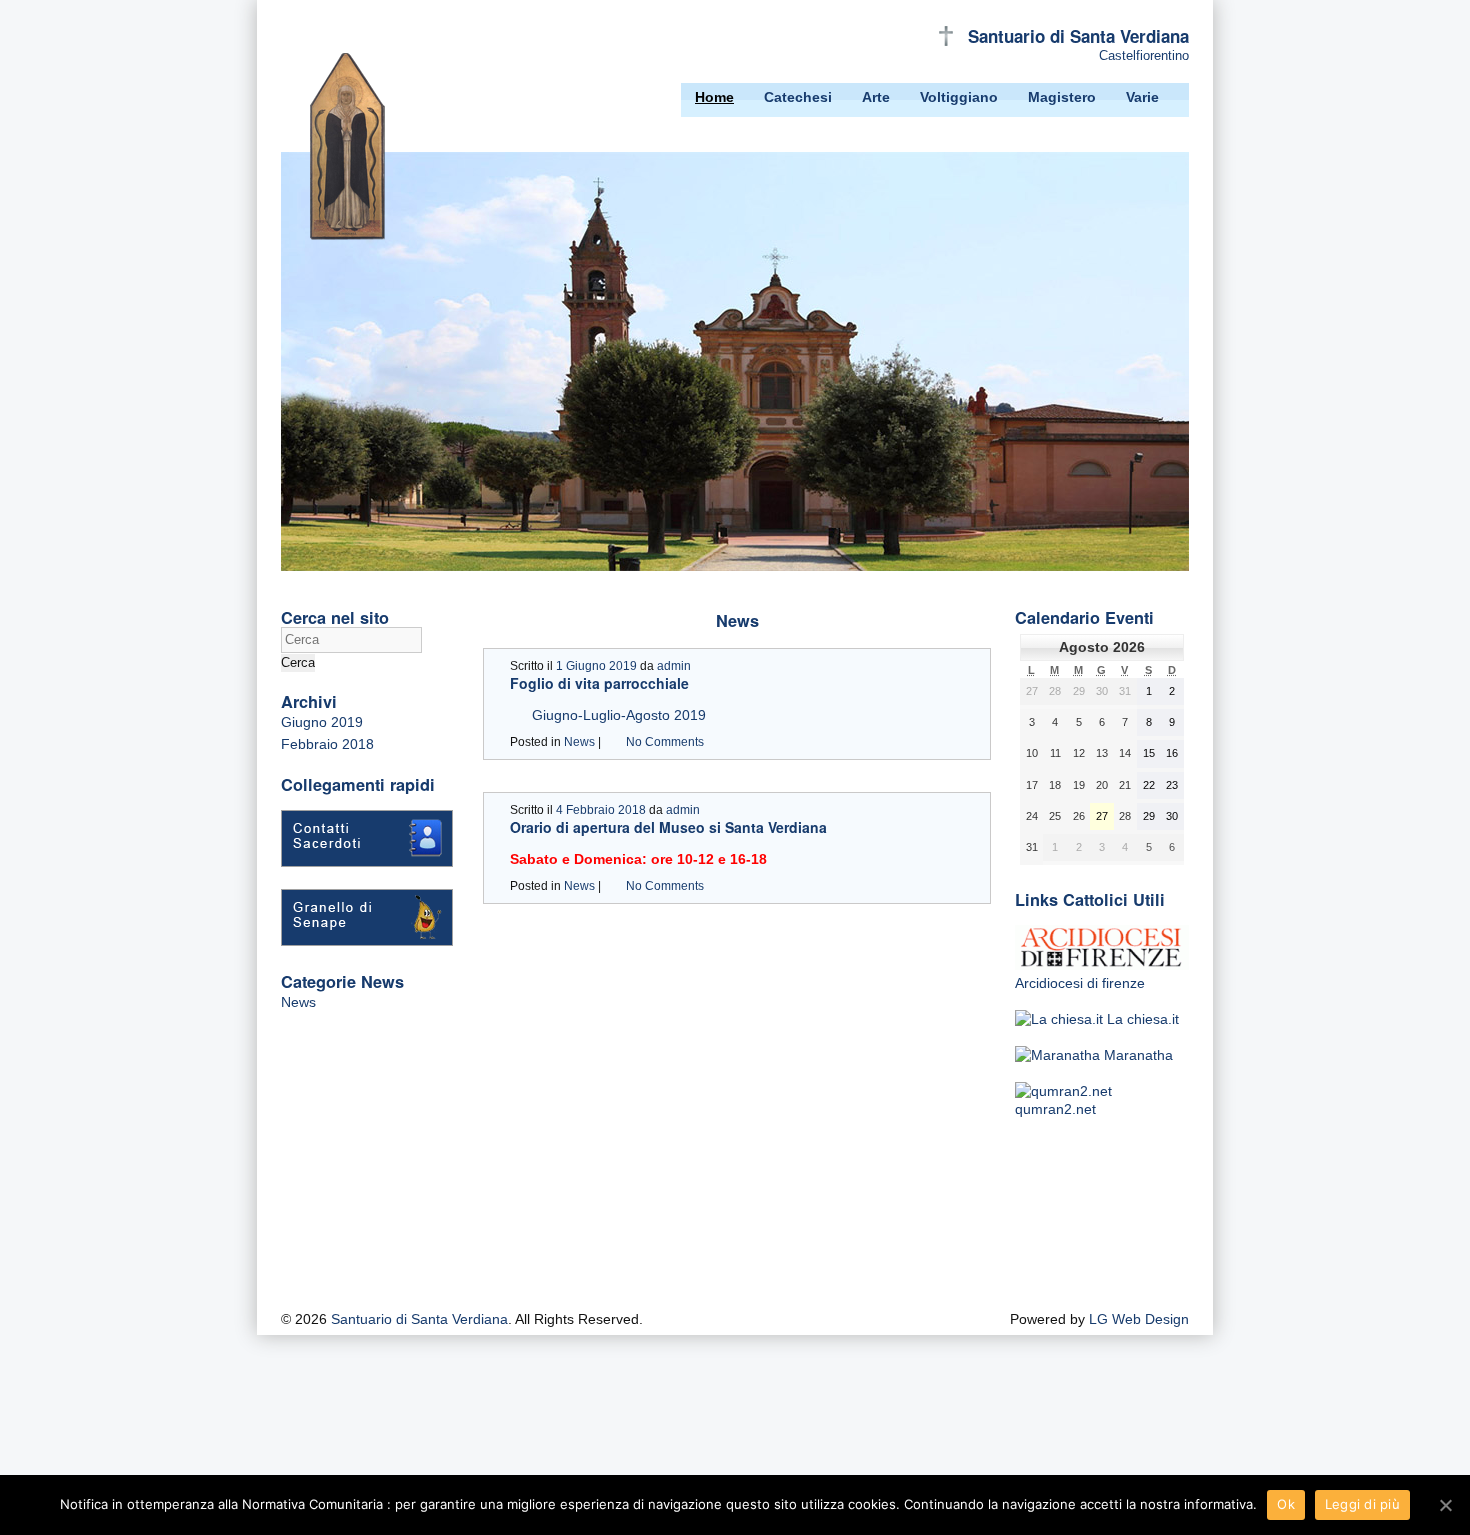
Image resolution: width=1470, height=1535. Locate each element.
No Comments (665, 742)
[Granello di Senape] (367, 941)
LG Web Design (1139, 1319)
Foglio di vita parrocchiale (599, 683)
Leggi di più (1362, 1504)
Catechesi (798, 97)
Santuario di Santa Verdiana (1078, 36)
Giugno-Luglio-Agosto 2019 (619, 715)
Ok (1286, 1504)
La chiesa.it (1141, 1019)
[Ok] (1445, 1505)
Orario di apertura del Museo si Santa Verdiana (668, 827)
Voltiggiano (959, 97)
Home (714, 97)
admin (674, 666)
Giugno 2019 (322, 722)
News (298, 1002)
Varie (1142, 97)
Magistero (1062, 97)
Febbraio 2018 (327, 744)
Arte (876, 97)
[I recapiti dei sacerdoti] (367, 862)
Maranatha (1136, 1055)
